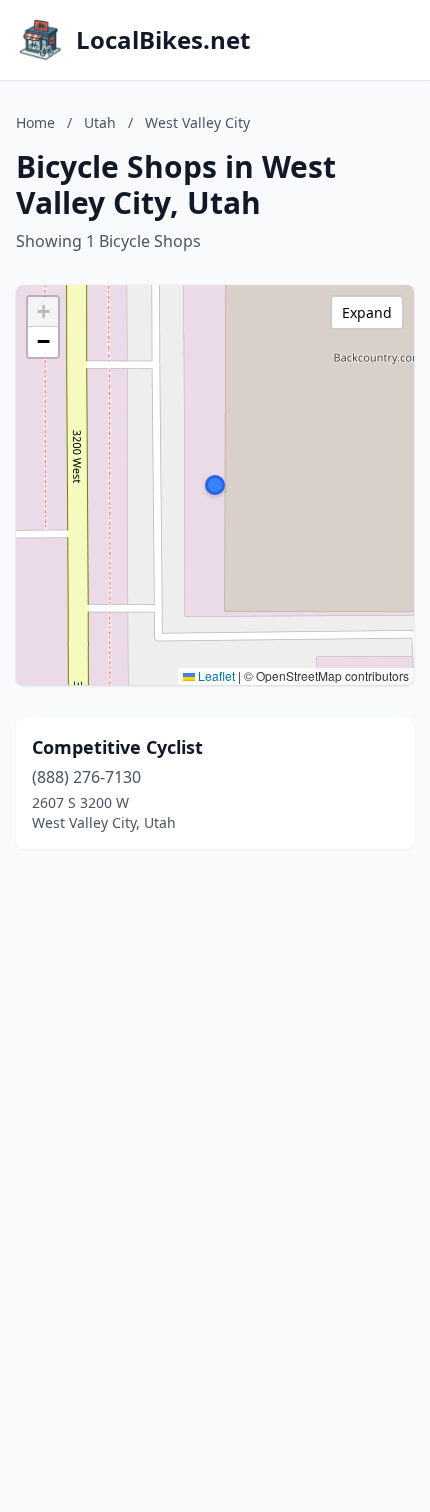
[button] (215, 485)
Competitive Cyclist (117, 747)
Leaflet (215, 675)
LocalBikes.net (163, 40)
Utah (100, 122)
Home (35, 122)
